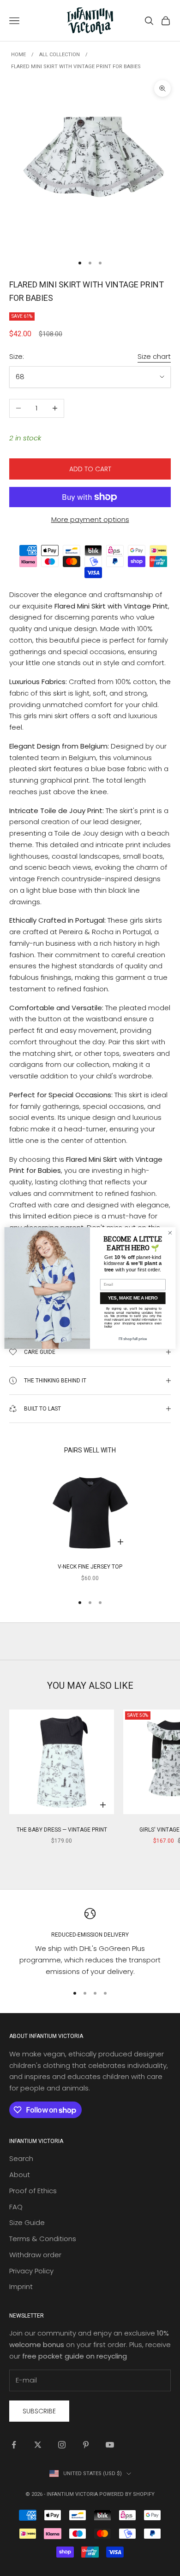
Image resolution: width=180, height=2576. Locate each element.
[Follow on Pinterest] (86, 2445)
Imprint (21, 2286)
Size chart (154, 356)
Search (21, 2158)
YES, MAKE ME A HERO (133, 1298)
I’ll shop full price (133, 1339)
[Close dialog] (170, 1233)
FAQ (16, 2207)
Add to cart (90, 469)
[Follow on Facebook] (14, 2445)
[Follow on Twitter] (38, 2445)
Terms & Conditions (43, 2239)
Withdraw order (35, 2255)
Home (18, 55)
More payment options (90, 519)
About (20, 2175)
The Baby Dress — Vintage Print (62, 1830)
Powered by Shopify (127, 2494)
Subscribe (39, 2411)
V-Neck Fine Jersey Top (90, 1567)
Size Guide (27, 2222)
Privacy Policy (31, 2271)
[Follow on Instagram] (62, 2445)
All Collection (60, 55)
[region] (90, 1943)
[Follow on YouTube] (110, 2445)
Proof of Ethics (33, 2191)
